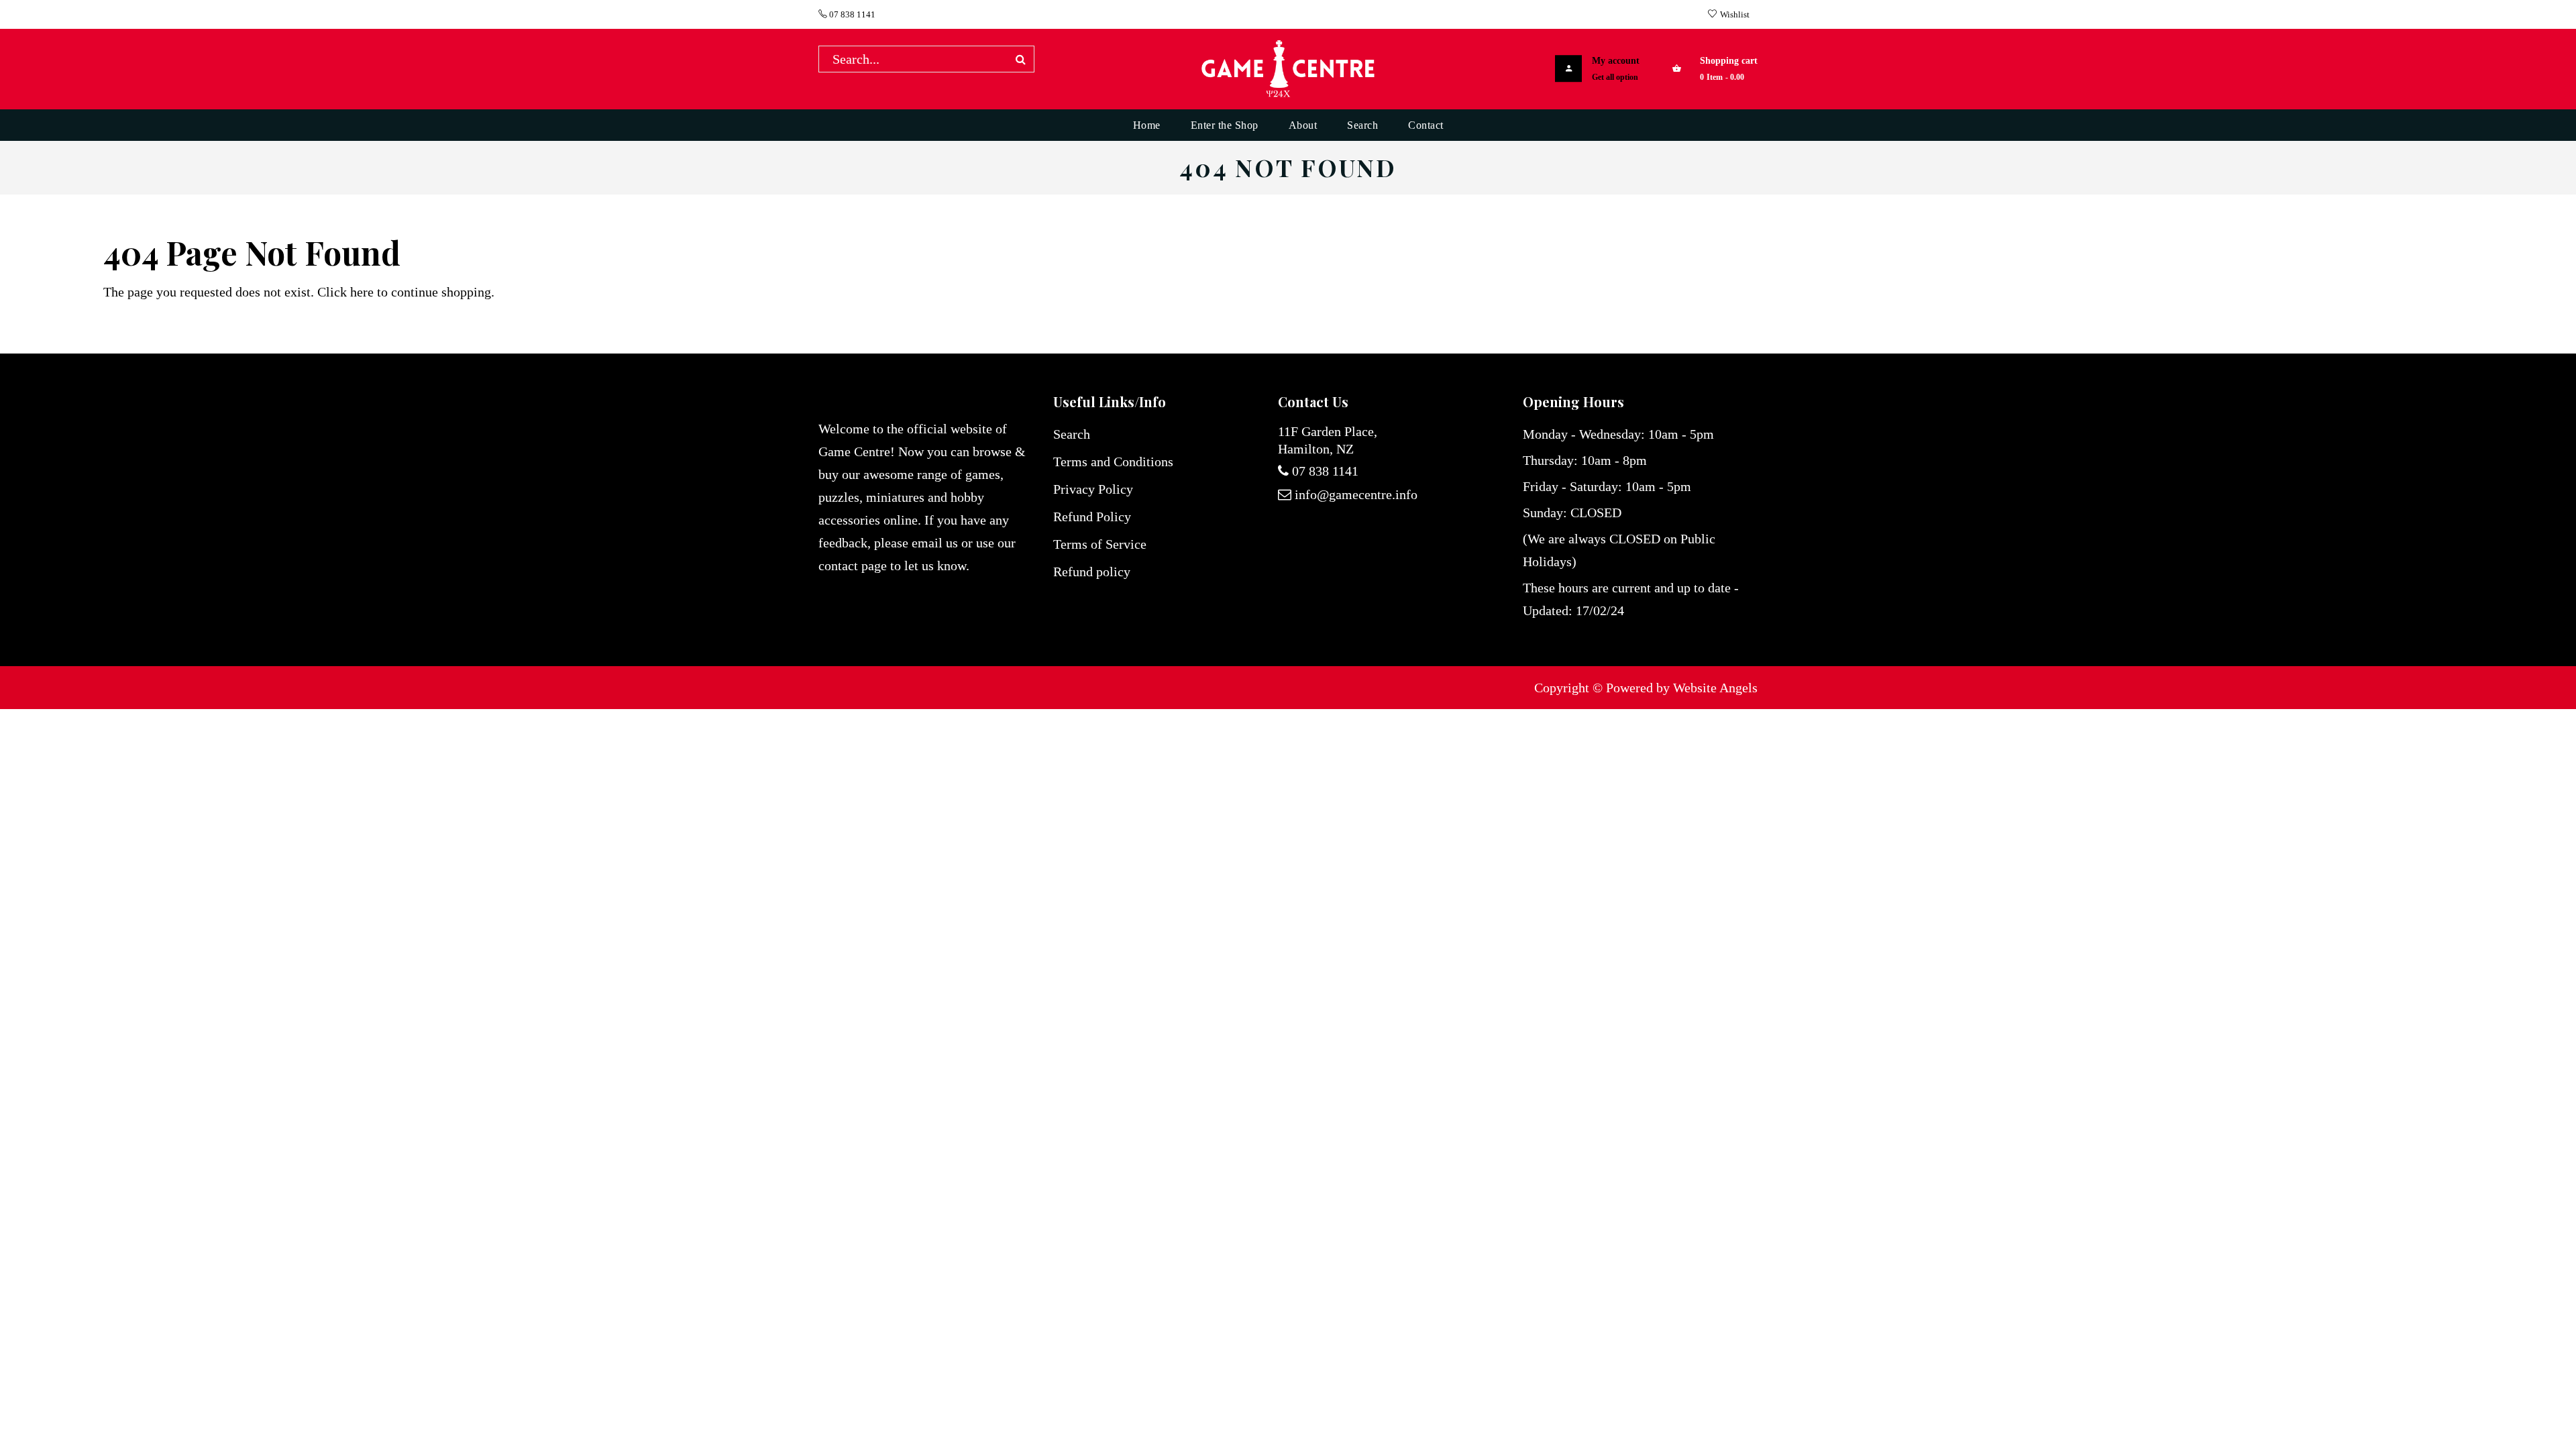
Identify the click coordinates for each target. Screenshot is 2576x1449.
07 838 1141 (851, 14)
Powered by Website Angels (1682, 688)
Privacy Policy (1093, 489)
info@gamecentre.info (1356, 494)
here (362, 292)
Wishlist (1735, 14)
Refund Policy (1092, 517)
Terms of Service (1100, 544)
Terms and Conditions (1113, 462)
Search (1072, 434)
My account (1616, 61)
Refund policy (1092, 572)
